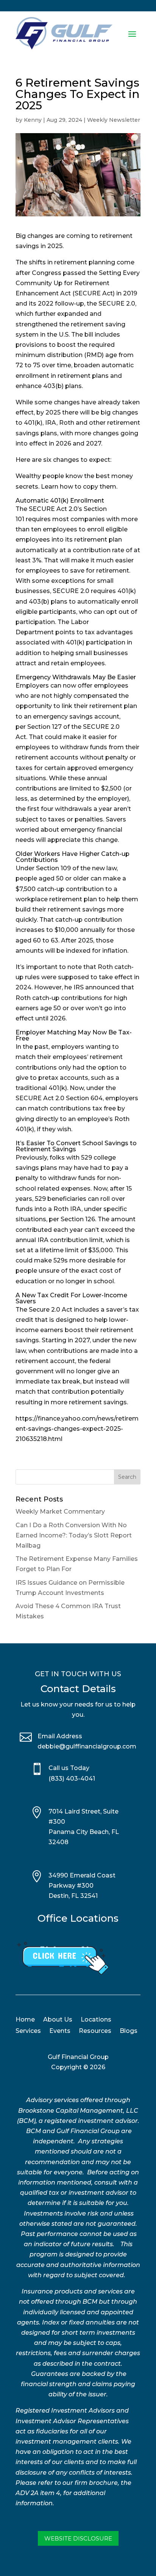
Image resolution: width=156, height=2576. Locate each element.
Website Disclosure (78, 2538)
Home (25, 2020)
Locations (96, 2020)
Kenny (33, 120)
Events (60, 2031)
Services (28, 2031)
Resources (95, 2031)
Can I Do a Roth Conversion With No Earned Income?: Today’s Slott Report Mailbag (74, 1535)
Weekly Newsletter (114, 120)
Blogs (129, 2031)
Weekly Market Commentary (60, 1512)
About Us (58, 2020)
